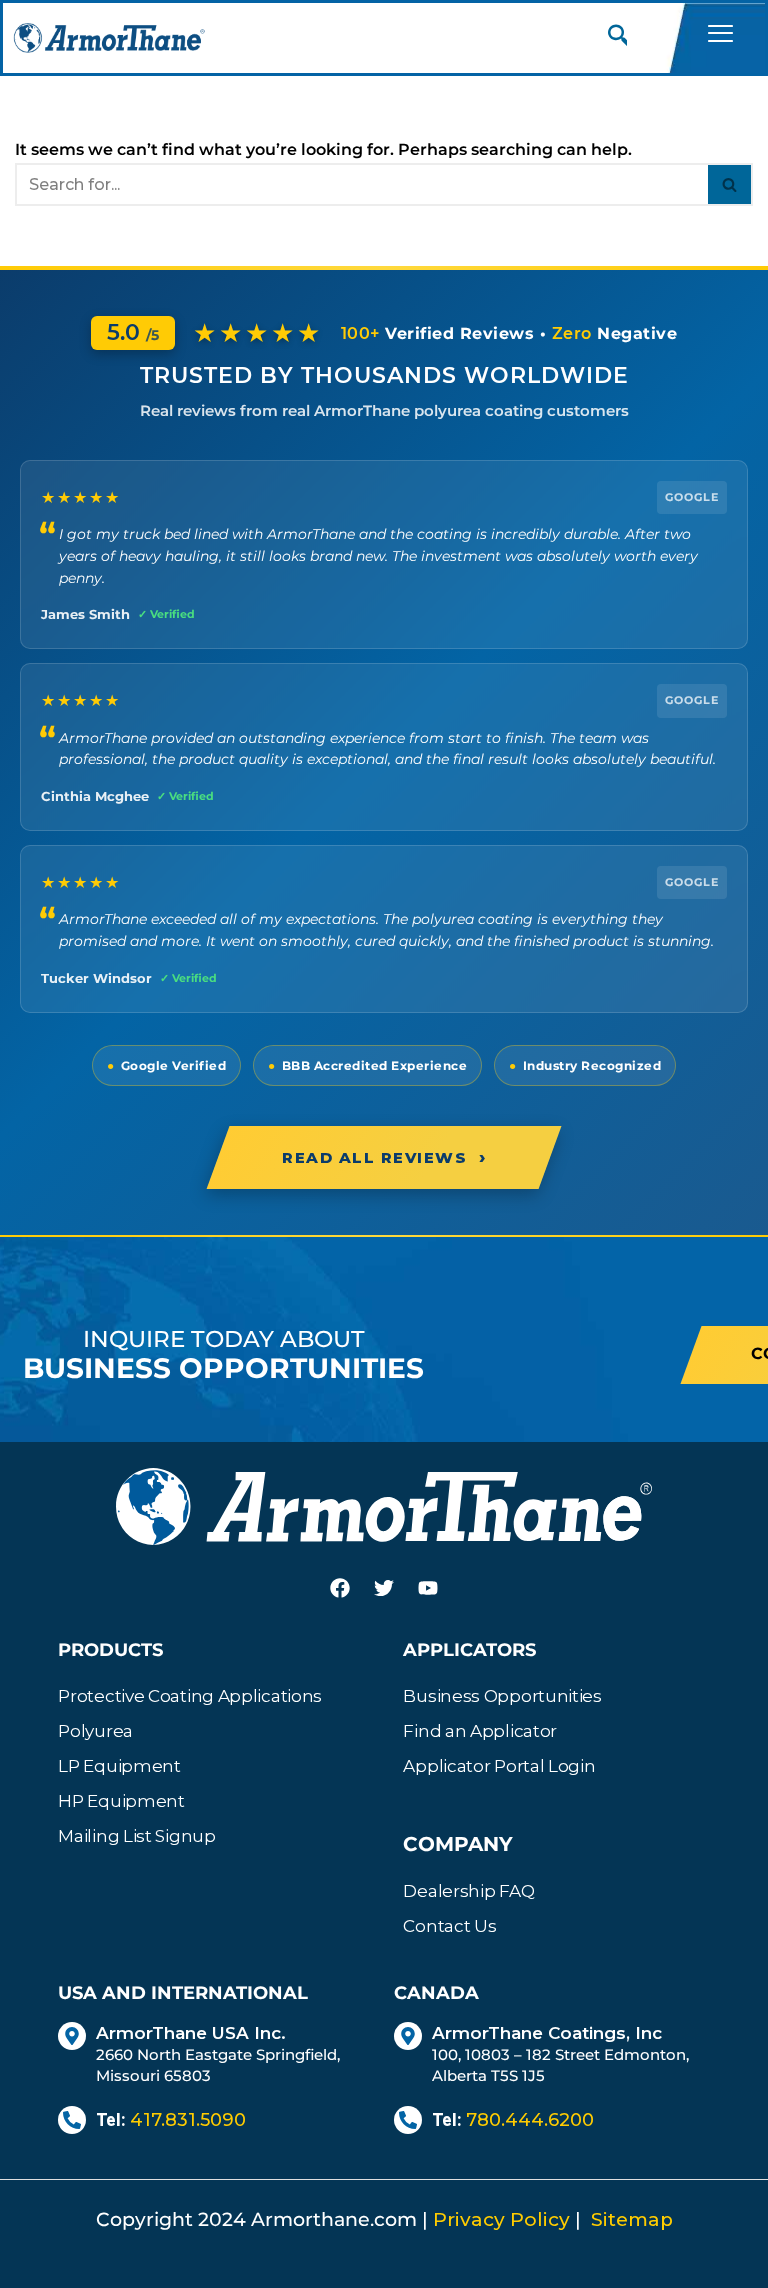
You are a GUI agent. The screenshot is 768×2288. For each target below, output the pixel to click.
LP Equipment (119, 1766)
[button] (619, 38)
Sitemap (632, 2219)
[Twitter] (384, 1588)
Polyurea (95, 1731)
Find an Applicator (480, 1731)
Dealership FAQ (468, 1891)
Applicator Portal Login (499, 1766)
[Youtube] (428, 1588)
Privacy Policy (501, 2219)
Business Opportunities (502, 1696)
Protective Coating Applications (190, 1696)
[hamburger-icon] (720, 37)
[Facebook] (340, 1588)
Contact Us (449, 1926)
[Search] (730, 184)
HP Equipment (121, 1801)
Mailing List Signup (136, 1836)
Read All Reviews (384, 1157)
